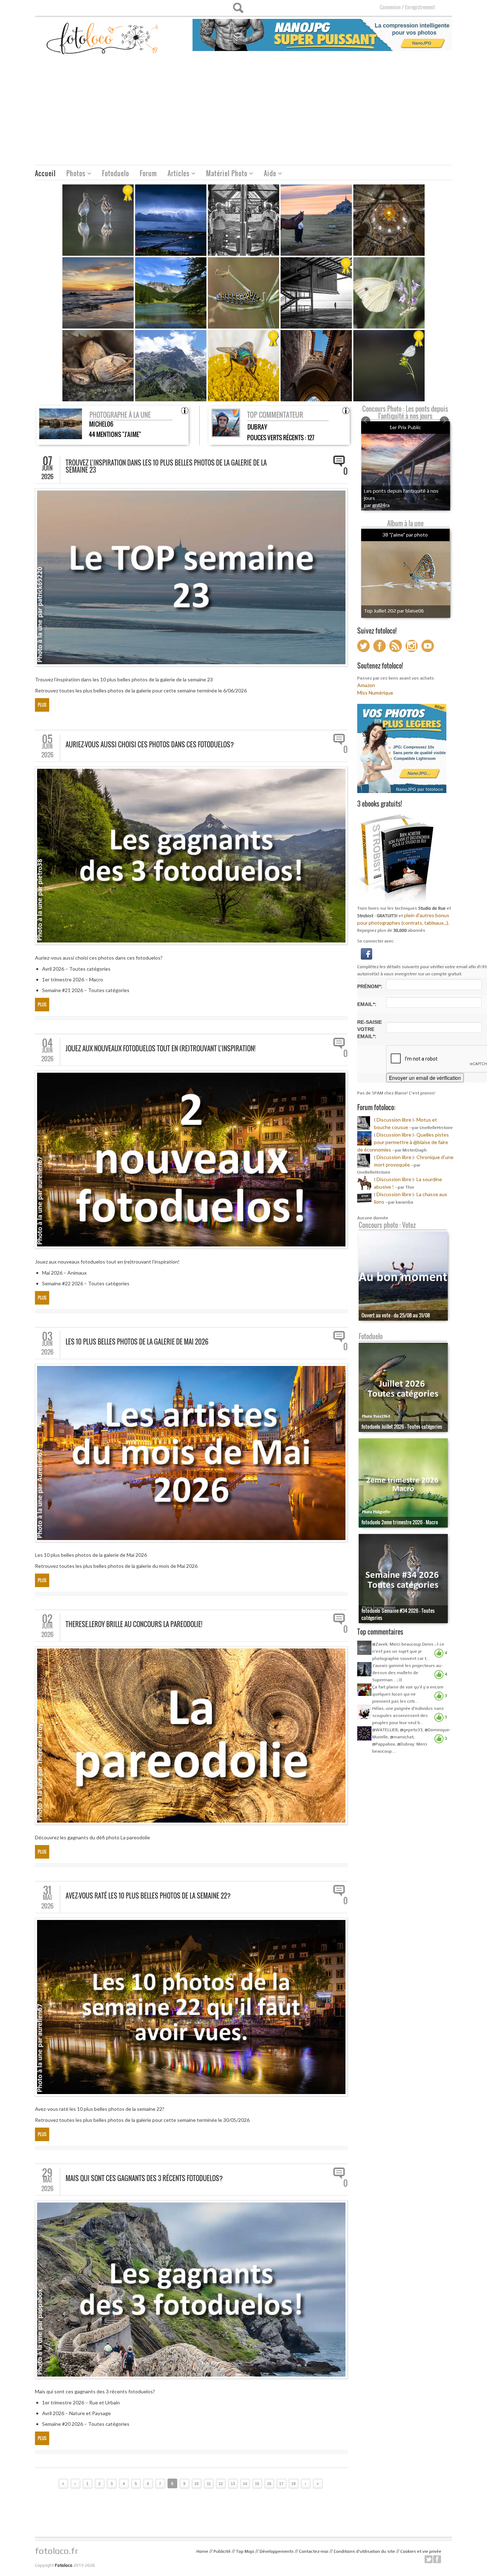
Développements (277, 2551)
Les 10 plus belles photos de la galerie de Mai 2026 (137, 1342)
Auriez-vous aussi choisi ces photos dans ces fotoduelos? (150, 745)
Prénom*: (370, 986)
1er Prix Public (405, 427)
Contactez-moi (314, 2551)
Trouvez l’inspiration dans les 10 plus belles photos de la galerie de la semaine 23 (166, 466)
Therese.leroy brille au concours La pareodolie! (134, 1624)
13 (233, 2484)
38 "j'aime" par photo (405, 535)
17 (281, 2484)
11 (209, 2484)
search (238, 8)
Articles (176, 174)
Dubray (257, 427)
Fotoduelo (116, 173)
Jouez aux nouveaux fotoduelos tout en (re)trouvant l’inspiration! (160, 1048)
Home (202, 2551)
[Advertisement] (243, 111)
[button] (366, 953)
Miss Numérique (375, 693)
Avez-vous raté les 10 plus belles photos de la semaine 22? (148, 1896)
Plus (42, 705)
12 (221, 2484)
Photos (73, 174)
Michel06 (101, 424)
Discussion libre (394, 1120)
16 (269, 2484)
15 (257, 2484)
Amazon (366, 685)
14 (245, 2484)
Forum (148, 173)
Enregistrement (420, 7)
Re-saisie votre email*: (370, 1029)
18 (293, 2484)
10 (196, 2484)
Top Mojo (245, 2551)
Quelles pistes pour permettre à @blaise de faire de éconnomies (403, 1142)
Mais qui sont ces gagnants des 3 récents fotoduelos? (144, 2178)
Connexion (390, 7)
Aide (267, 174)
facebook (437, 2559)
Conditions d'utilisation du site (364, 2551)
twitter (429, 2559)
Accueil (45, 173)
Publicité (222, 2551)
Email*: (367, 1004)
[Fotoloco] (103, 38)
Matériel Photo (224, 174)
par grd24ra (377, 505)
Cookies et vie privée (421, 2551)
